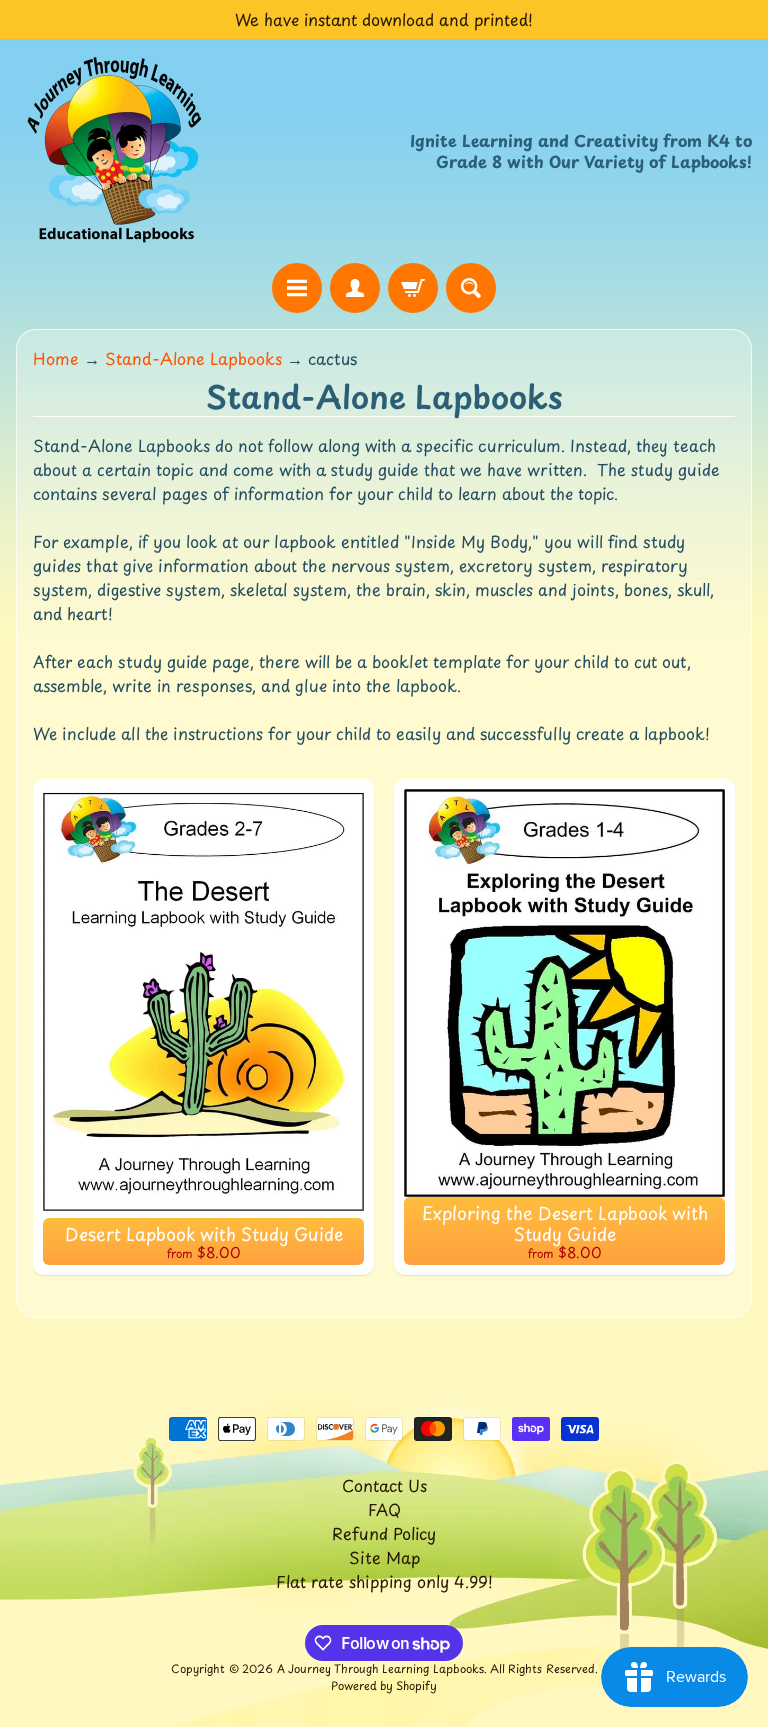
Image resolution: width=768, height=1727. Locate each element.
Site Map (384, 1557)
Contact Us (384, 1485)
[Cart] (413, 288)
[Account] (355, 288)
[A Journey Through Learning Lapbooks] (116, 151)
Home (56, 358)
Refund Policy (384, 1533)
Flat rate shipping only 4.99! (384, 1581)
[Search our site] (471, 288)
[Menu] (297, 288)
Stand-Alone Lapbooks (193, 358)
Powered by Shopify (384, 1685)
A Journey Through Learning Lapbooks (380, 1668)
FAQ (384, 1509)
